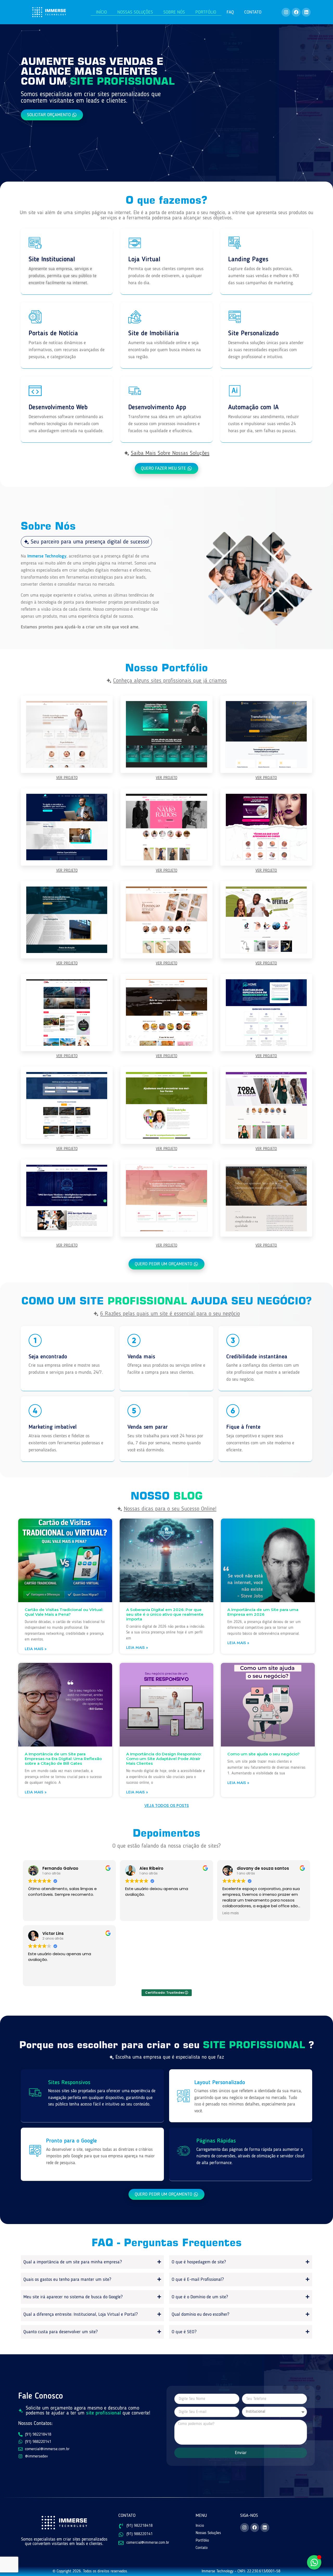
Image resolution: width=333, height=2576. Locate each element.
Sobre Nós (174, 12)
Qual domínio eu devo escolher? (200, 2314)
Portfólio (206, 12)
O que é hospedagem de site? (199, 2262)
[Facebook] (296, 12)
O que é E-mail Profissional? (198, 2280)
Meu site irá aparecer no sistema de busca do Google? (73, 2297)
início (101, 12)
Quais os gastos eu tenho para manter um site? (67, 2280)
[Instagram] (286, 12)
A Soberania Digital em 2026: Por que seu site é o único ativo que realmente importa (165, 1614)
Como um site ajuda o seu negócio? (264, 1754)
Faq (230, 12)
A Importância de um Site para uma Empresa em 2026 (263, 1612)
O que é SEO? (184, 2332)
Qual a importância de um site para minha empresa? (73, 2262)
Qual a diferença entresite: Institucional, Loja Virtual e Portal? (81, 2314)
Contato (253, 12)
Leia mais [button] (231, 1913)
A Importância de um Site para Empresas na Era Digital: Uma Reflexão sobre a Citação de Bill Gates (63, 1759)
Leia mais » (36, 1649)
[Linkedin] (306, 12)
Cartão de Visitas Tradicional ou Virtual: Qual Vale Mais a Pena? (64, 1612)
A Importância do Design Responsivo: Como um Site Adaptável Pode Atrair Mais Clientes (164, 1759)
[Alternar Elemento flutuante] (314, 2562)
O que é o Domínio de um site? (200, 2297)
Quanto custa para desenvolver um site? (60, 2332)
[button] (86, 542)
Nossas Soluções (135, 12)
